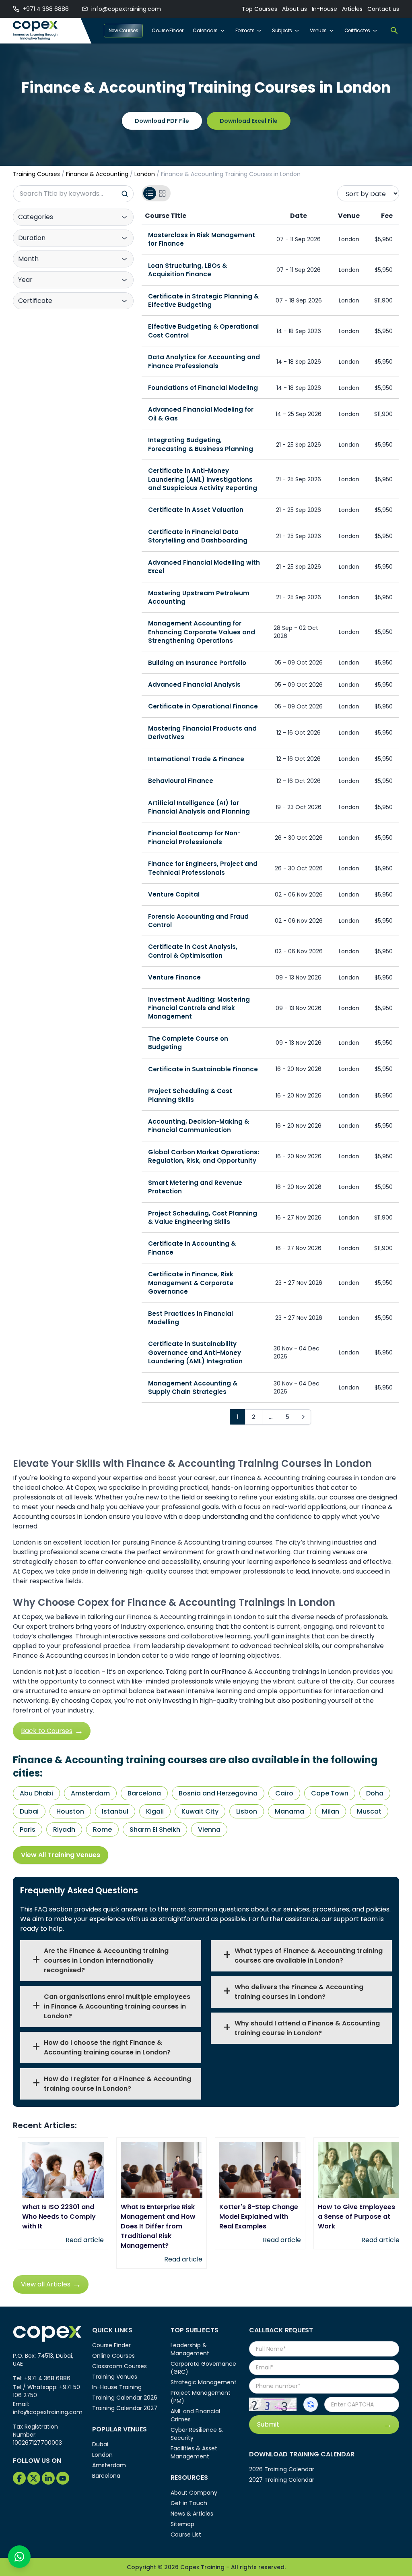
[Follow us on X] (34, 2478)
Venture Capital (174, 894)
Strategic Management (204, 2382)
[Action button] (311, 2404)
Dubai (29, 1811)
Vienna (209, 1829)
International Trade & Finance (196, 759)
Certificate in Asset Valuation (196, 510)
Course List (186, 2535)
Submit (268, 2424)
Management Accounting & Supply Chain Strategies (193, 1387)
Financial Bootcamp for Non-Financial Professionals (194, 837)
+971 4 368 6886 (46, 9)
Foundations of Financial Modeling (203, 388)
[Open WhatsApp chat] (19, 2557)
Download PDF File (162, 121)
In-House (324, 9)
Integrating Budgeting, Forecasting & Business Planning (201, 444)
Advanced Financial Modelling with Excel (204, 567)
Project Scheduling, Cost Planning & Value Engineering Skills (203, 1218)
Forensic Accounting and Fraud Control (198, 921)
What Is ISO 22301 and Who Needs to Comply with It (59, 2217)
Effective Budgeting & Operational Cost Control (203, 331)
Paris (28, 1829)
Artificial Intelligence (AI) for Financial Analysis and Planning (199, 807)
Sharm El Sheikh (155, 1829)
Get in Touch (189, 2503)
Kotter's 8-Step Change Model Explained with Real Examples (259, 2217)
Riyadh (64, 1829)
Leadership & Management (190, 2349)
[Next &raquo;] (303, 1417)
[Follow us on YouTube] (63, 2478)
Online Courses (113, 2356)
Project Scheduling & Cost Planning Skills (190, 1095)
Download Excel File (249, 121)
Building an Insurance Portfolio (197, 663)
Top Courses (260, 9)
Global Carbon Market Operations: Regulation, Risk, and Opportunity (204, 1156)
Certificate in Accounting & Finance (192, 1248)
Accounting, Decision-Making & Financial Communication (199, 1126)
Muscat (369, 1811)
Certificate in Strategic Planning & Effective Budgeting (203, 300)
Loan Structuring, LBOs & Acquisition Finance (187, 270)
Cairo (284, 1793)
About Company (194, 2493)
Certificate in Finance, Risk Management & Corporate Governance (191, 1283)
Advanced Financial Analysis (194, 684)
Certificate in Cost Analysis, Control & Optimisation (193, 951)
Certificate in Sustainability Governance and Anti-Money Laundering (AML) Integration (195, 1352)
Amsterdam (90, 1793)
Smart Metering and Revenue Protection (195, 1187)
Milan (331, 1811)
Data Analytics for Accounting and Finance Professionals (204, 361)
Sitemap (182, 2524)
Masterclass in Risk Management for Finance (202, 239)
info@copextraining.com (126, 9)
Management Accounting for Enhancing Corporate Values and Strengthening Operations (202, 632)
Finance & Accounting (97, 174)
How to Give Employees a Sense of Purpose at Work (356, 2217)
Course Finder (167, 30)
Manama (289, 1811)
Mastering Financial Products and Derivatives (202, 733)
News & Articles (192, 2514)
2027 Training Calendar (282, 2480)
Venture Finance (174, 977)
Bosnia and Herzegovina (218, 1793)
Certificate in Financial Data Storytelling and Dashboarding (198, 536)
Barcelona (144, 1793)
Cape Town (330, 1793)
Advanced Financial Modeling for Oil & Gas (201, 414)
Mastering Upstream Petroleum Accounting (199, 597)
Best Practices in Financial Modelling (191, 1318)
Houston (70, 1811)
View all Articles (46, 2284)
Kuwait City (200, 1811)
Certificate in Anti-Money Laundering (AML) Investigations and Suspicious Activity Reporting (203, 479)
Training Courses (36, 174)
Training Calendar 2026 (125, 2398)
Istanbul (115, 1811)
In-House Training (117, 2387)
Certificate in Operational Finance (203, 706)
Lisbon (247, 1811)
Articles (352, 9)
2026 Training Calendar (282, 2469)
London (145, 174)
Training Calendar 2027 (125, 2408)
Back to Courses (47, 1731)
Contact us (383, 9)
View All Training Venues (61, 1855)
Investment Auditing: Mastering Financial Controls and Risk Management (199, 1008)
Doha (375, 1793)
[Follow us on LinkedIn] (48, 2478)
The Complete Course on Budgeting (188, 1043)
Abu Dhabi (36, 1793)
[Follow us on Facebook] (19, 2478)
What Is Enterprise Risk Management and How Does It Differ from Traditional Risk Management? (158, 2226)
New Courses (124, 30)
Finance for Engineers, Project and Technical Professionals (203, 868)
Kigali (155, 1811)
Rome (102, 1829)
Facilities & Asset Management (194, 2452)
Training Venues (115, 2377)
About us (295, 9)
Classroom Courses (119, 2366)
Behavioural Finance (181, 781)
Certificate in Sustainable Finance (203, 1069)
